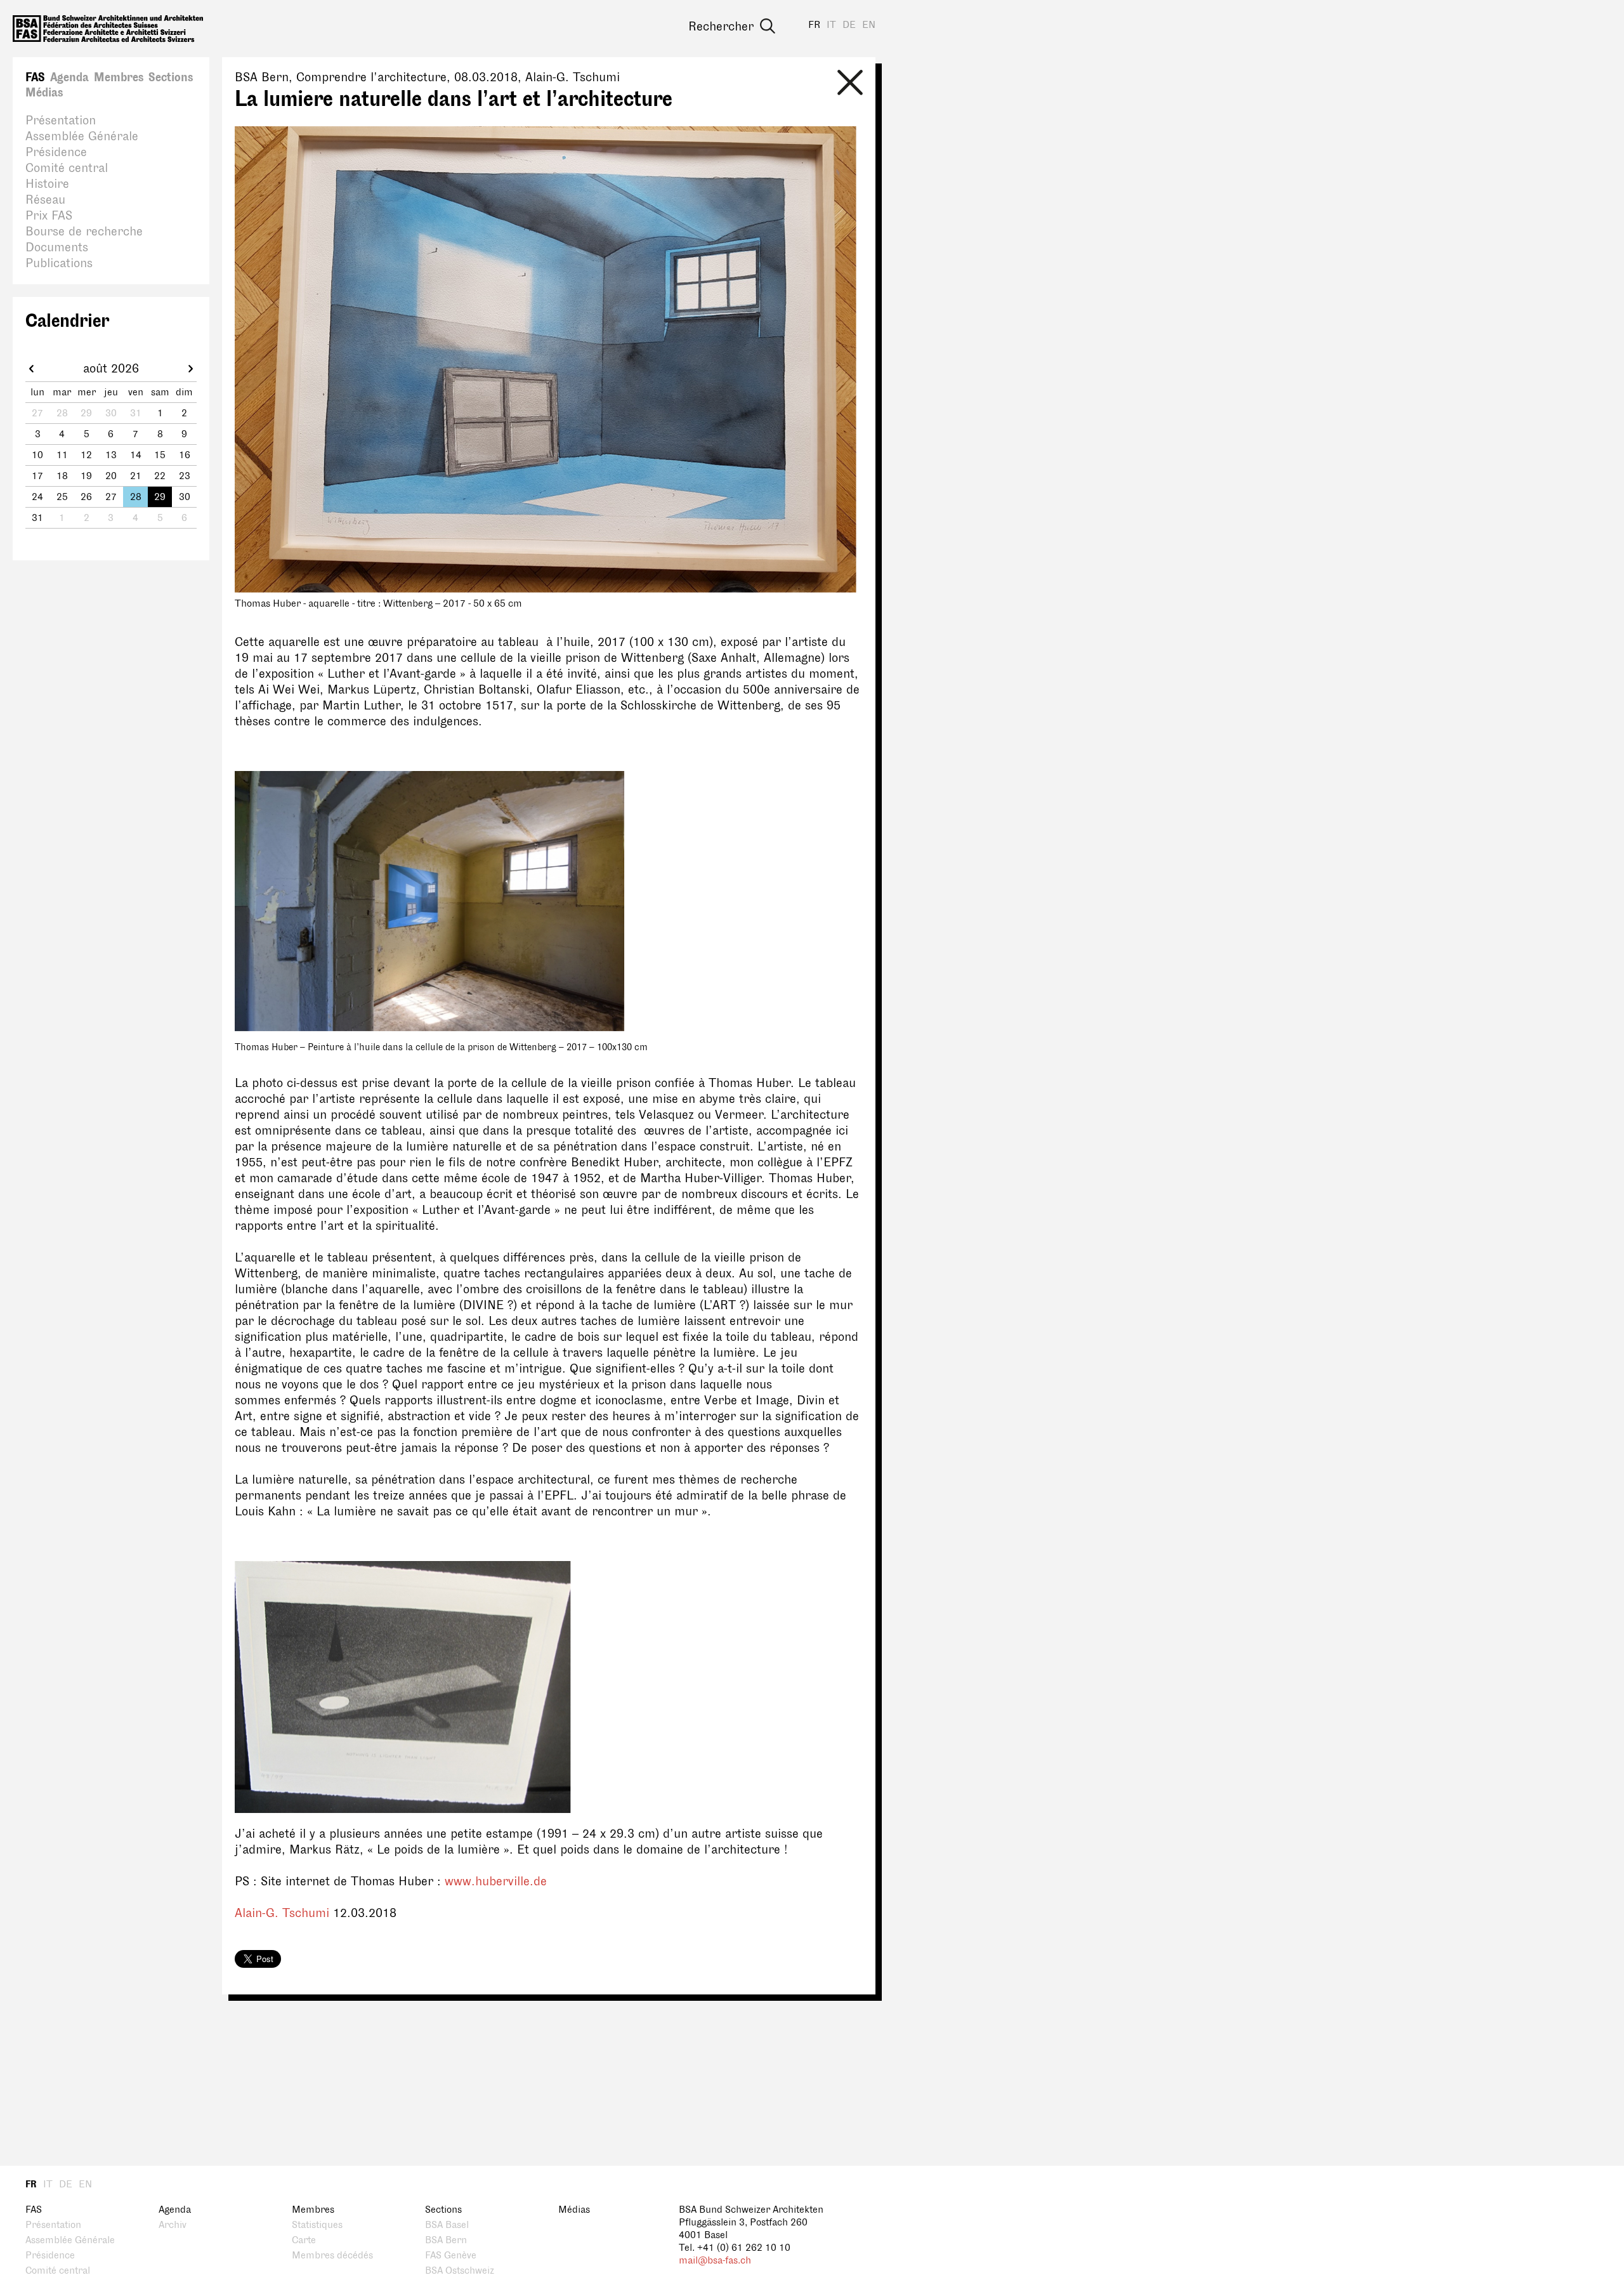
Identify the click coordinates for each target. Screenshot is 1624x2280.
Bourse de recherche (84, 232)
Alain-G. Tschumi (284, 1913)
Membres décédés (332, 2256)
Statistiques (317, 2225)
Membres (119, 77)
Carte (304, 2240)
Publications (59, 263)
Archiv (173, 2225)
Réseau (45, 200)
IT (831, 25)
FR (814, 25)
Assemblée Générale (82, 136)
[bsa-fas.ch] (108, 29)
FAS (35, 77)
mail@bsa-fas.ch (715, 2261)
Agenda (69, 77)
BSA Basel (447, 2225)
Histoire (47, 184)
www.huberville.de (496, 1881)
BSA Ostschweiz (460, 2271)
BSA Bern (446, 2240)
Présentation (61, 121)
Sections (171, 77)
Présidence (56, 152)
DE (849, 25)
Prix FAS (49, 216)
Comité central (67, 168)
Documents (57, 247)
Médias (44, 93)
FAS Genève (451, 2256)
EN (869, 25)
